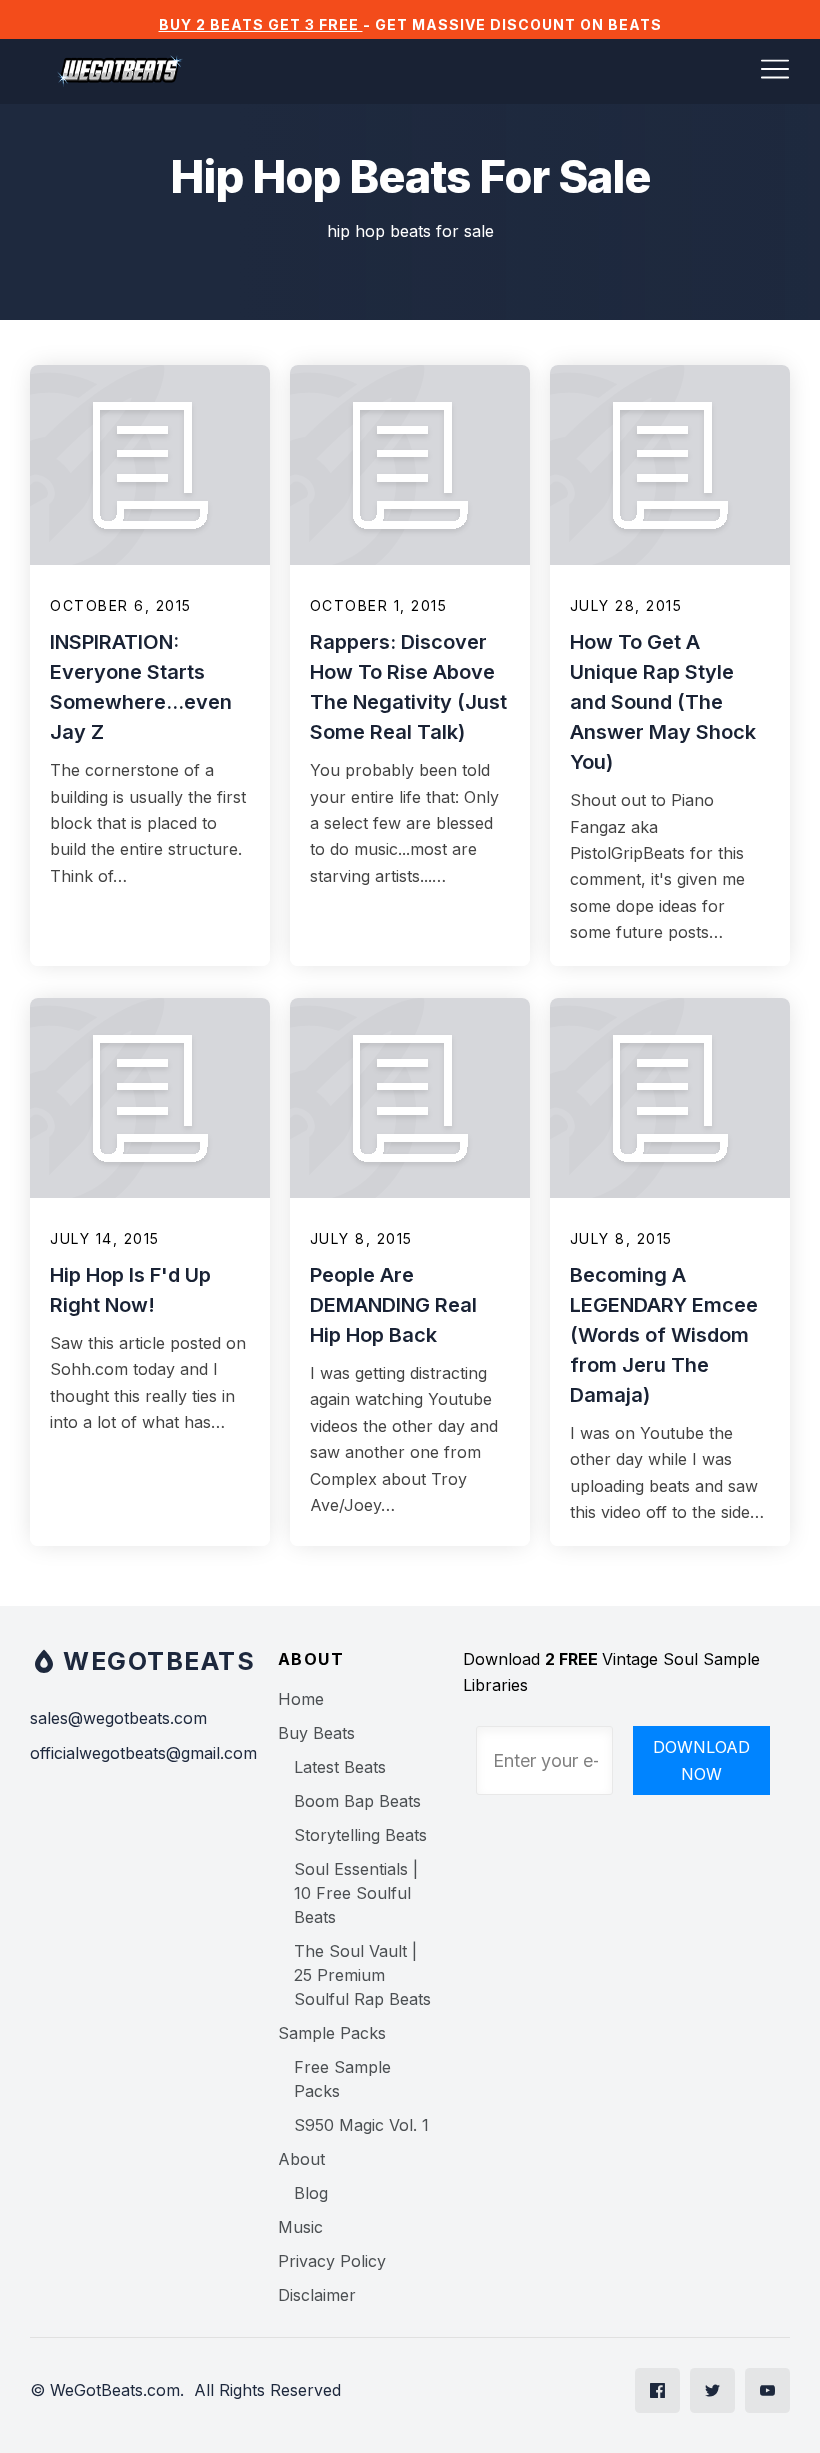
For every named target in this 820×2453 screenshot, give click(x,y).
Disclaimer (317, 2295)
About (301, 2159)
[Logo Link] (120, 71)
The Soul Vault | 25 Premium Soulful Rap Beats (362, 1975)
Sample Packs (332, 2033)
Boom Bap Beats (357, 1801)
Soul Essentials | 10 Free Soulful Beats (356, 1893)
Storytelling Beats (360, 1835)
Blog (311, 2193)
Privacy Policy (332, 2261)
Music (300, 2227)
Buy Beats (316, 1733)
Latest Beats (340, 1767)
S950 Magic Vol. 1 (361, 2125)
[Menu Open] (510, 69)
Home (301, 1699)
